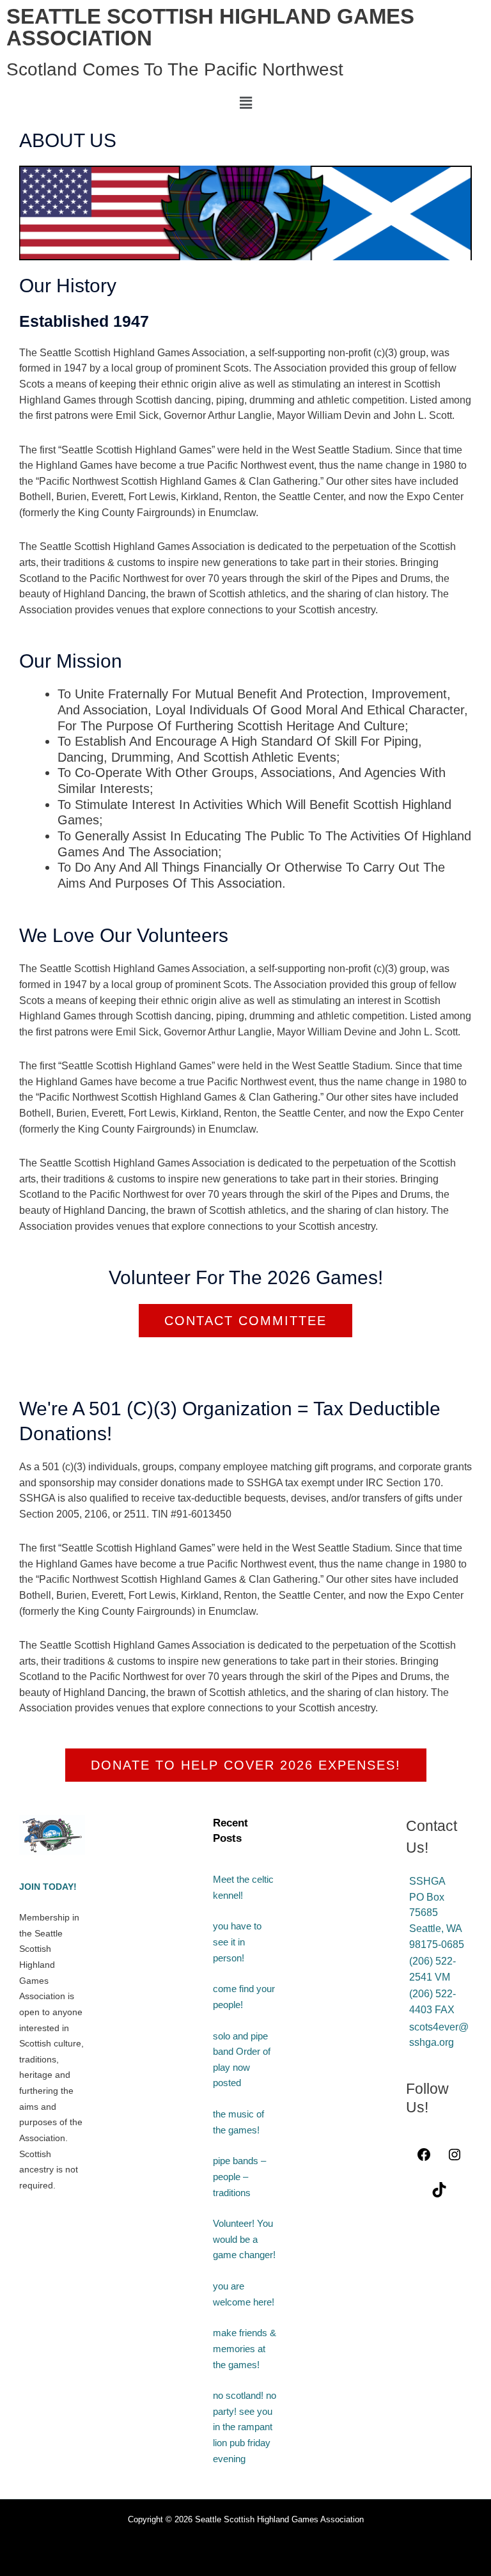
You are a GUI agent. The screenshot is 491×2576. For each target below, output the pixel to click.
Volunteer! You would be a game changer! (244, 2239)
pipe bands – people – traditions (239, 2177)
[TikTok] (439, 2194)
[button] (245, 103)
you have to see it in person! (237, 1942)
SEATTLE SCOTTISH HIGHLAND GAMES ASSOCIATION (210, 27)
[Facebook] (424, 2158)
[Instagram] (455, 2158)
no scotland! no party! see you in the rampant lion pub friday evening (245, 2427)
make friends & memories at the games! (245, 2349)
